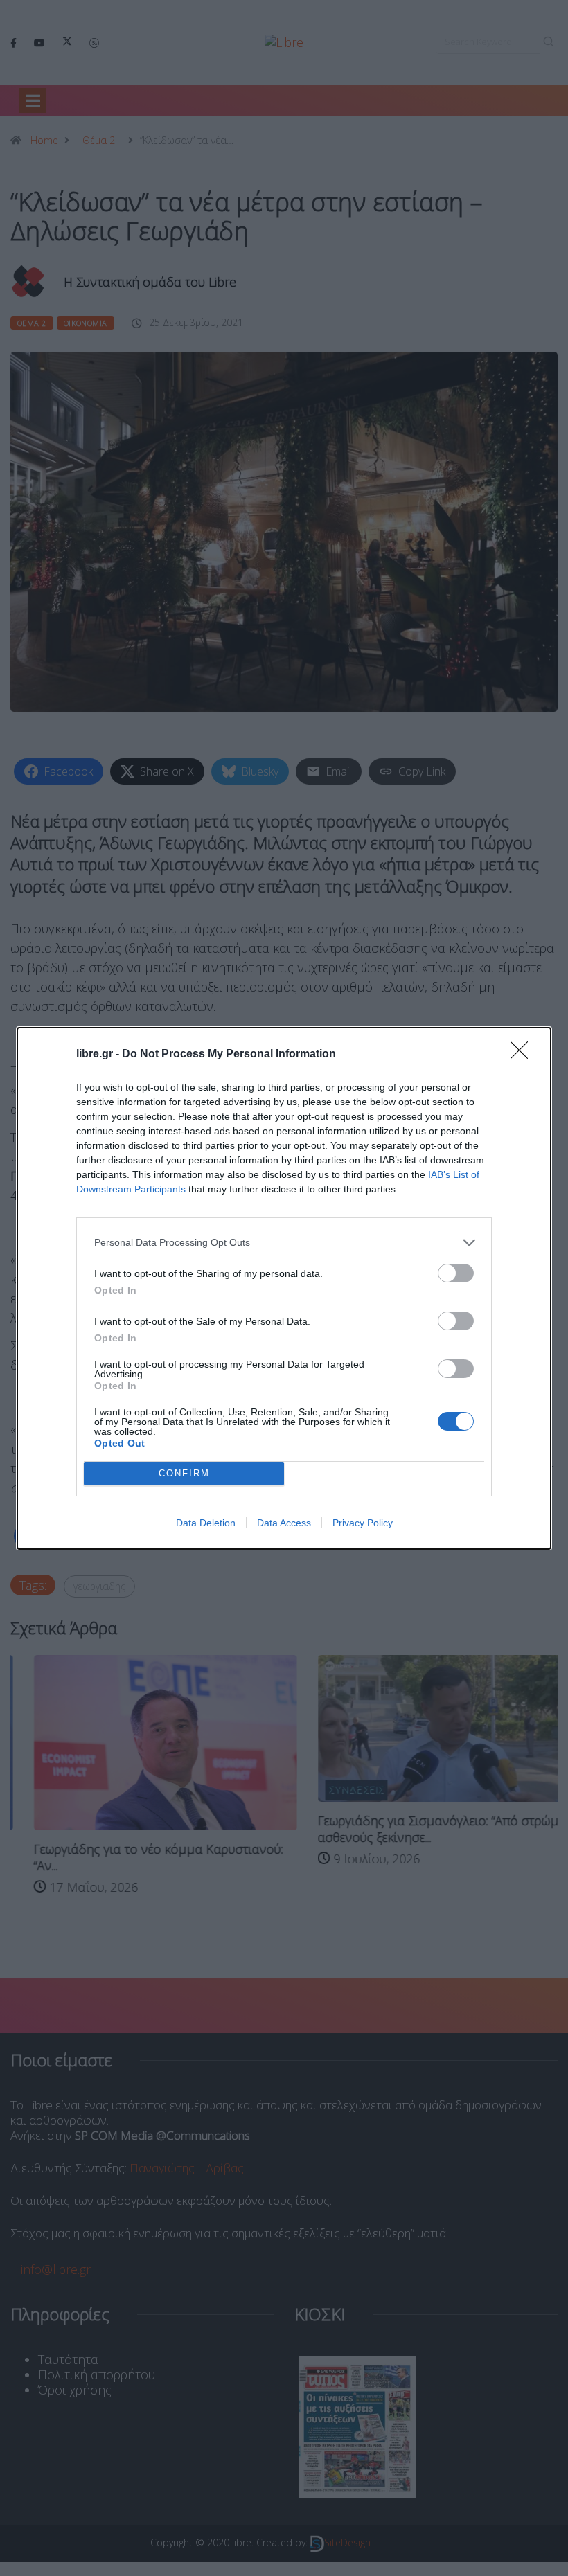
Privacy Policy (363, 1523)
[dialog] (284, 1288)
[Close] (524, 1055)
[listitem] (284, 1243)
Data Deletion (206, 1523)
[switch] (456, 1273)
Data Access (284, 1523)
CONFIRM (184, 1473)
